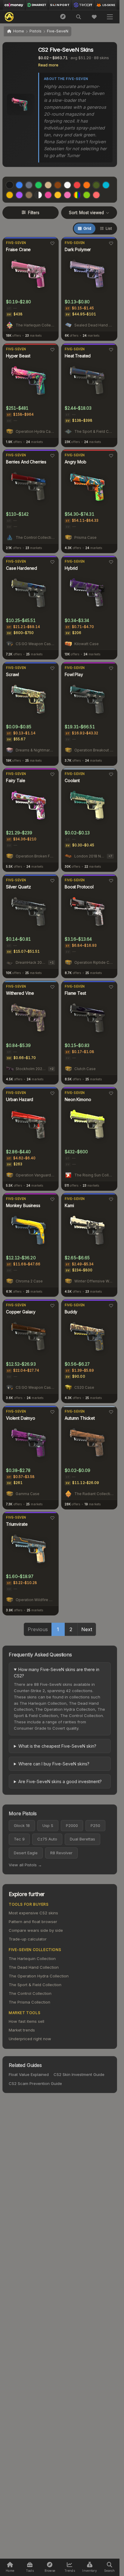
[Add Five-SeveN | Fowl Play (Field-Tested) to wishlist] (111, 668)
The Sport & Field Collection (35, 1985)
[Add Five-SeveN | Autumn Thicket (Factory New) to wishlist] (111, 1412)
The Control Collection (30, 1993)
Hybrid (71, 568)
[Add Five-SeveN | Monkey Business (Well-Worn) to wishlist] (52, 1199)
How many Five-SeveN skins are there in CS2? (57, 1673)
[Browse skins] (63, 17)
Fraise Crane (18, 249)
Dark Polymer (78, 249)
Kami (69, 1205)
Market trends (22, 2030)
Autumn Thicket (80, 1418)
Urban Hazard (20, 1099)
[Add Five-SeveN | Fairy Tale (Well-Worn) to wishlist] (52, 774)
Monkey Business (23, 1205)
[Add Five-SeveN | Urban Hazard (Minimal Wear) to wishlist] (52, 1093)
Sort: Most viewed (86, 213)
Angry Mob (76, 462)
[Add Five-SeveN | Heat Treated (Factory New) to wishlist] (111, 350)
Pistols (36, 31)
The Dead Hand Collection (34, 1967)
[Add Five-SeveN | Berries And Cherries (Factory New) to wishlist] (52, 456)
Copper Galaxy (21, 1312)
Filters (34, 213)
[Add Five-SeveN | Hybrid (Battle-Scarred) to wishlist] (111, 562)
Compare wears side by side (36, 1930)
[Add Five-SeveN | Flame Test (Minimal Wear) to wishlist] (111, 987)
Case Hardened (22, 568)
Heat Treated (78, 356)
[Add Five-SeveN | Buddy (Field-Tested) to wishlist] (111, 1306)
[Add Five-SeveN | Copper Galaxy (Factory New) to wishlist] (52, 1306)
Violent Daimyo (21, 1418)
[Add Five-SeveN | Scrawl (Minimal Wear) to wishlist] (52, 668)
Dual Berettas (82, 1839)
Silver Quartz (19, 887)
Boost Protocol (79, 887)
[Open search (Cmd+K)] (79, 17)
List (109, 228)
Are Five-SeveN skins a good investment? (60, 1781)
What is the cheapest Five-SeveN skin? (57, 1746)
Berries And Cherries (26, 462)
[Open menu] (110, 17)
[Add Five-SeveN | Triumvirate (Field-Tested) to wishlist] (52, 1518)
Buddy (71, 1312)
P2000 (72, 1825)
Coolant (72, 780)
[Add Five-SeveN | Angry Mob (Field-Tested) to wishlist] (111, 456)
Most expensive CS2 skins (33, 1913)
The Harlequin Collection (32, 1959)
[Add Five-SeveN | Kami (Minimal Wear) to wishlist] (111, 1199)
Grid (87, 228)
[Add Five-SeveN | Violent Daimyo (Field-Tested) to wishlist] (52, 1412)
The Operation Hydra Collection (39, 1976)
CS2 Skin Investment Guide (79, 2074)
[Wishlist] (94, 17)
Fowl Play (74, 674)
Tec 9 (19, 1839)
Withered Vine (20, 993)
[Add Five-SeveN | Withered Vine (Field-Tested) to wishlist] (52, 987)
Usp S (48, 1825)
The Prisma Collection (29, 2002)
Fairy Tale (16, 780)
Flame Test (75, 993)
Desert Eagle (26, 1853)
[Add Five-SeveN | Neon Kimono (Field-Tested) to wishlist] (111, 1093)
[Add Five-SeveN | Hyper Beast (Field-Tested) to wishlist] (52, 350)
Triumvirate (17, 1524)
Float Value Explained (29, 2074)
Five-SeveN (16, 243)
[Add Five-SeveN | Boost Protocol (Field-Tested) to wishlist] (111, 881)
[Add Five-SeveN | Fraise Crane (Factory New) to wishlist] (52, 243)
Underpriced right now (30, 2039)
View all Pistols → (25, 1865)
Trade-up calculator (28, 1939)
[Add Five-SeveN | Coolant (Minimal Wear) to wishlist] (111, 774)
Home (19, 31)
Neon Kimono (78, 1099)
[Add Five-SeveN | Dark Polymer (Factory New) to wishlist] (111, 243)
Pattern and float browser (33, 1922)
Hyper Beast (18, 356)
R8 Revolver (61, 1853)
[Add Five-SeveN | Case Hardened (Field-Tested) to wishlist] (52, 562)
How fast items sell (26, 2021)
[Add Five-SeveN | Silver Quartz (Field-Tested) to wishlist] (52, 881)
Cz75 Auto (47, 1839)
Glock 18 (22, 1825)
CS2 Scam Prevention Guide (35, 2083)
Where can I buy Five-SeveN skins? (54, 1764)
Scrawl (12, 674)
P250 (95, 1825)
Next (87, 1629)
